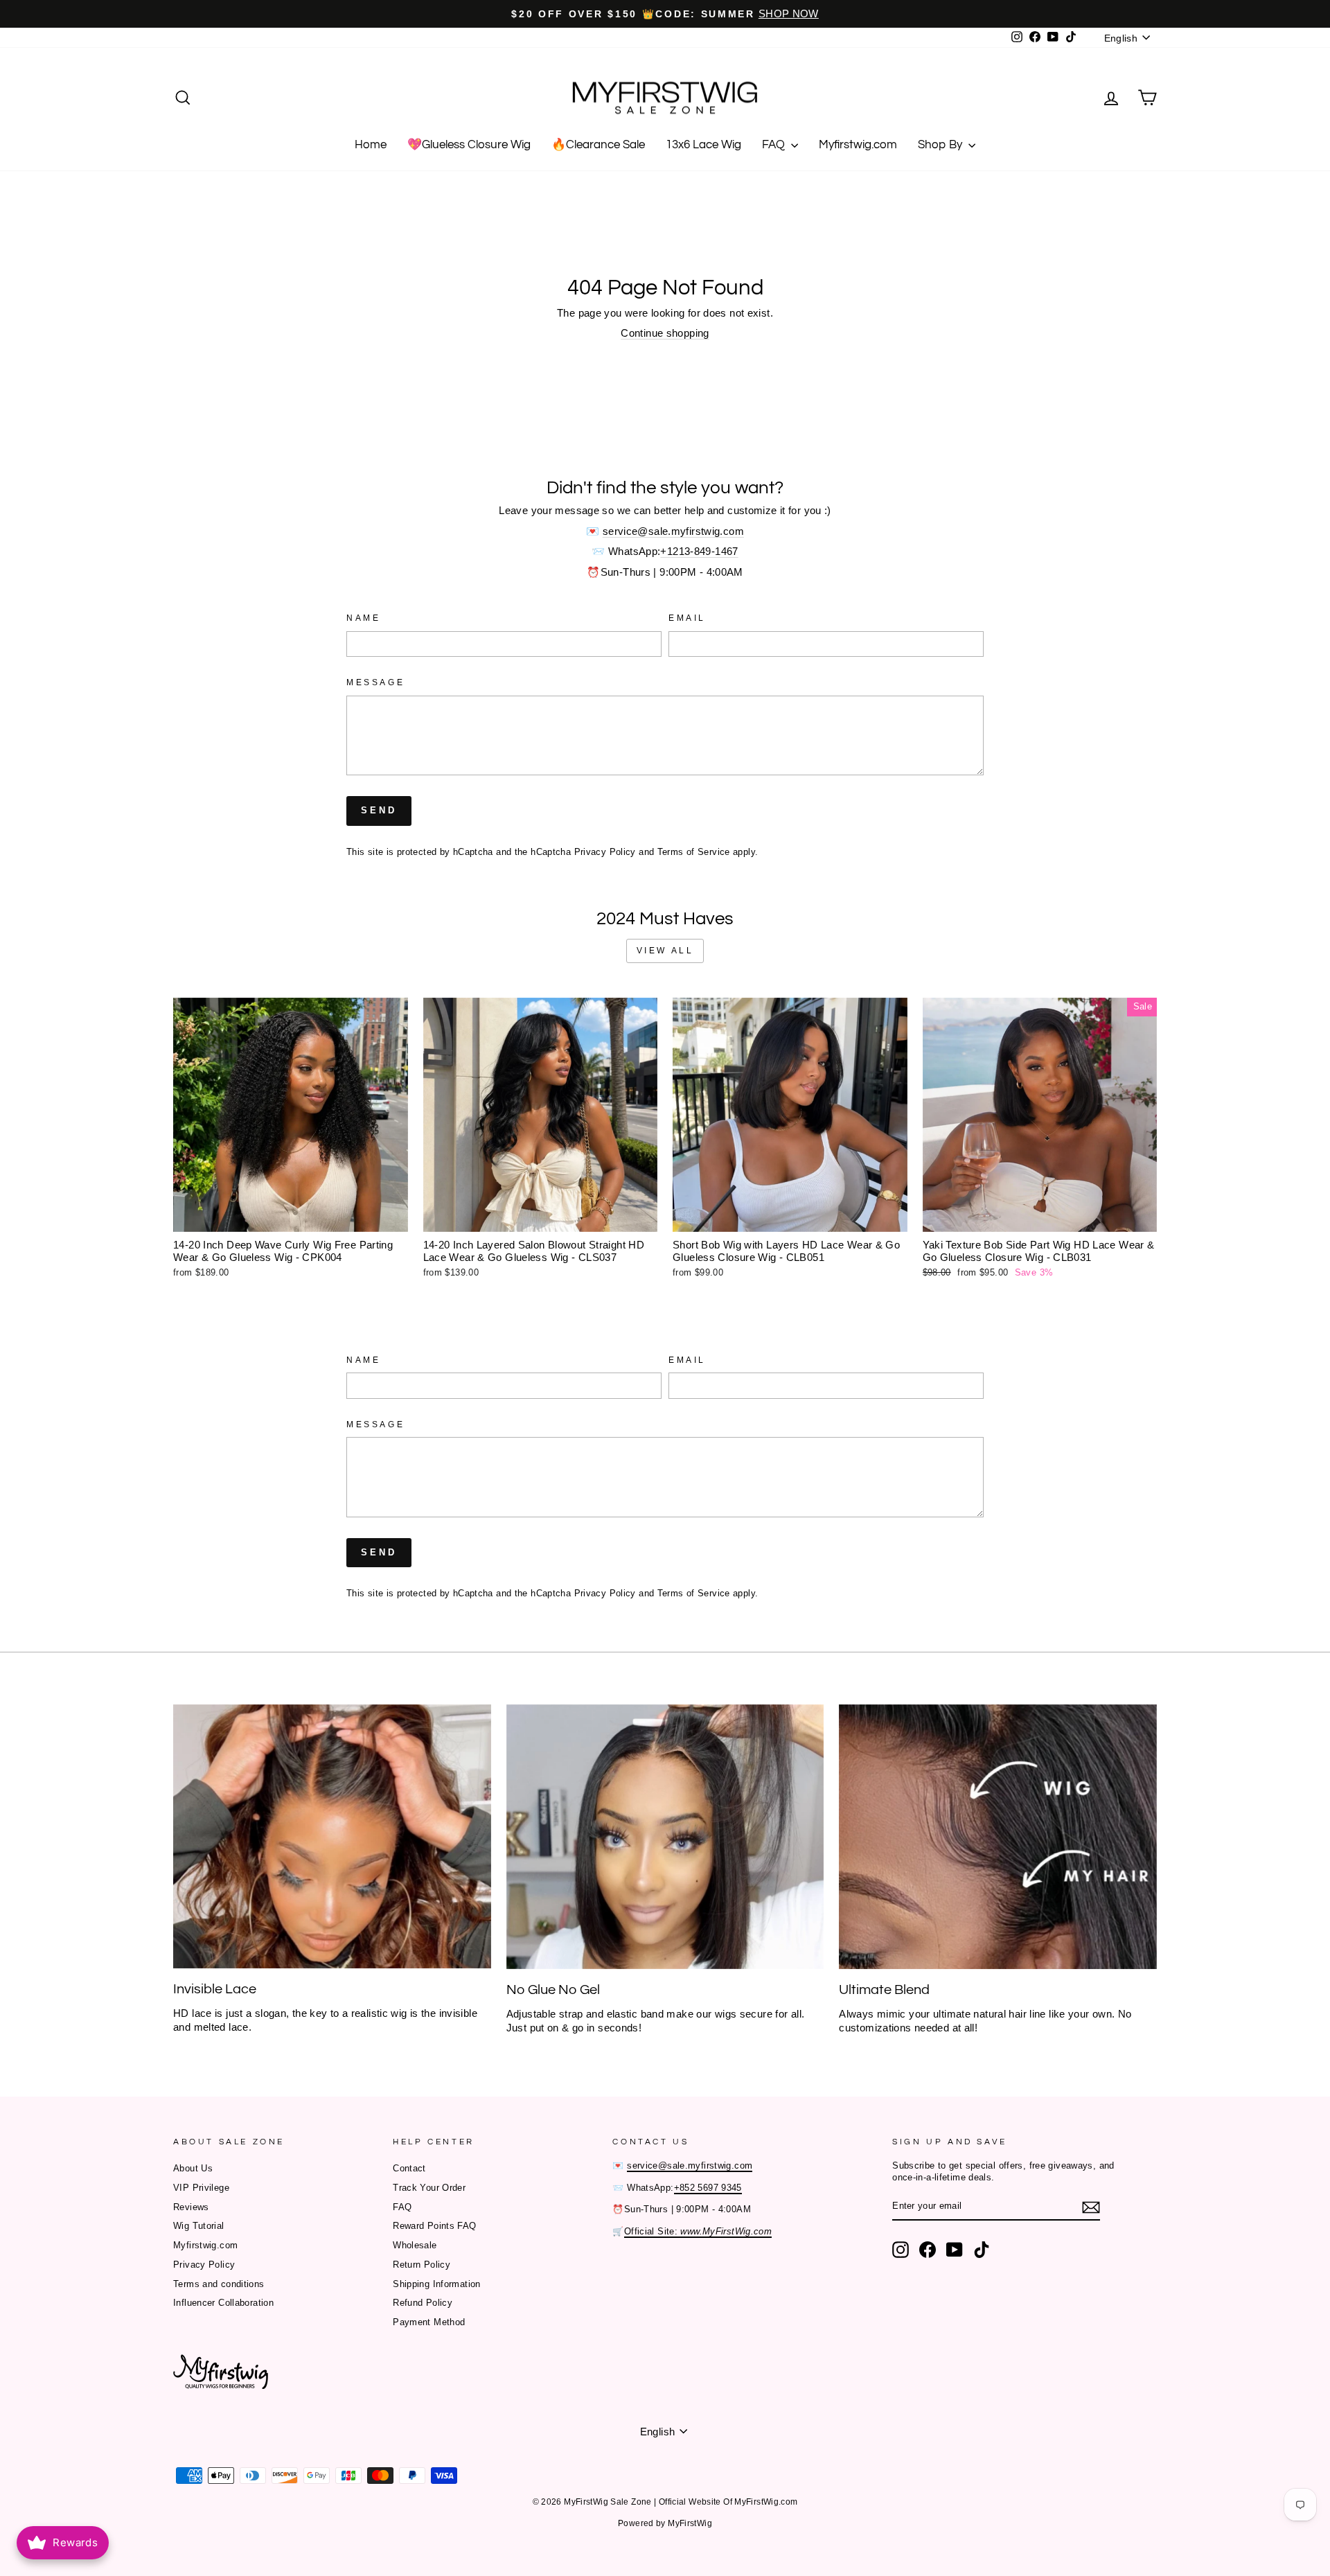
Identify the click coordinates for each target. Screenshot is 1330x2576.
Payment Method (429, 2322)
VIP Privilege (201, 2188)
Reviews (191, 2207)
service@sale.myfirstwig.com (673, 531)
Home (371, 145)
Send (379, 810)
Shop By (941, 145)
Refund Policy (423, 2303)
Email (687, 618)
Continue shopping (665, 333)
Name (363, 618)
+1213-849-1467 (699, 551)
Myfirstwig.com (858, 145)
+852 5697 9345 (708, 2188)
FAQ (775, 145)
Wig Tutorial (199, 2226)
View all (665, 951)
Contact (409, 2168)
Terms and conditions (219, 2284)
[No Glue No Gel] (665, 1837)
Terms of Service (694, 852)
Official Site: (698, 2231)
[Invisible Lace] (332, 1836)
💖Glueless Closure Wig (469, 145)
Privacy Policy (605, 852)
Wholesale (415, 2245)
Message (375, 682)
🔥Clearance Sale (598, 145)
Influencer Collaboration (223, 2303)
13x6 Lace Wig (703, 145)
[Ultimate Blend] (998, 1837)
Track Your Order (429, 2188)
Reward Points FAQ (434, 2226)
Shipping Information (437, 2284)
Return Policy (422, 2265)
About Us (193, 2168)
